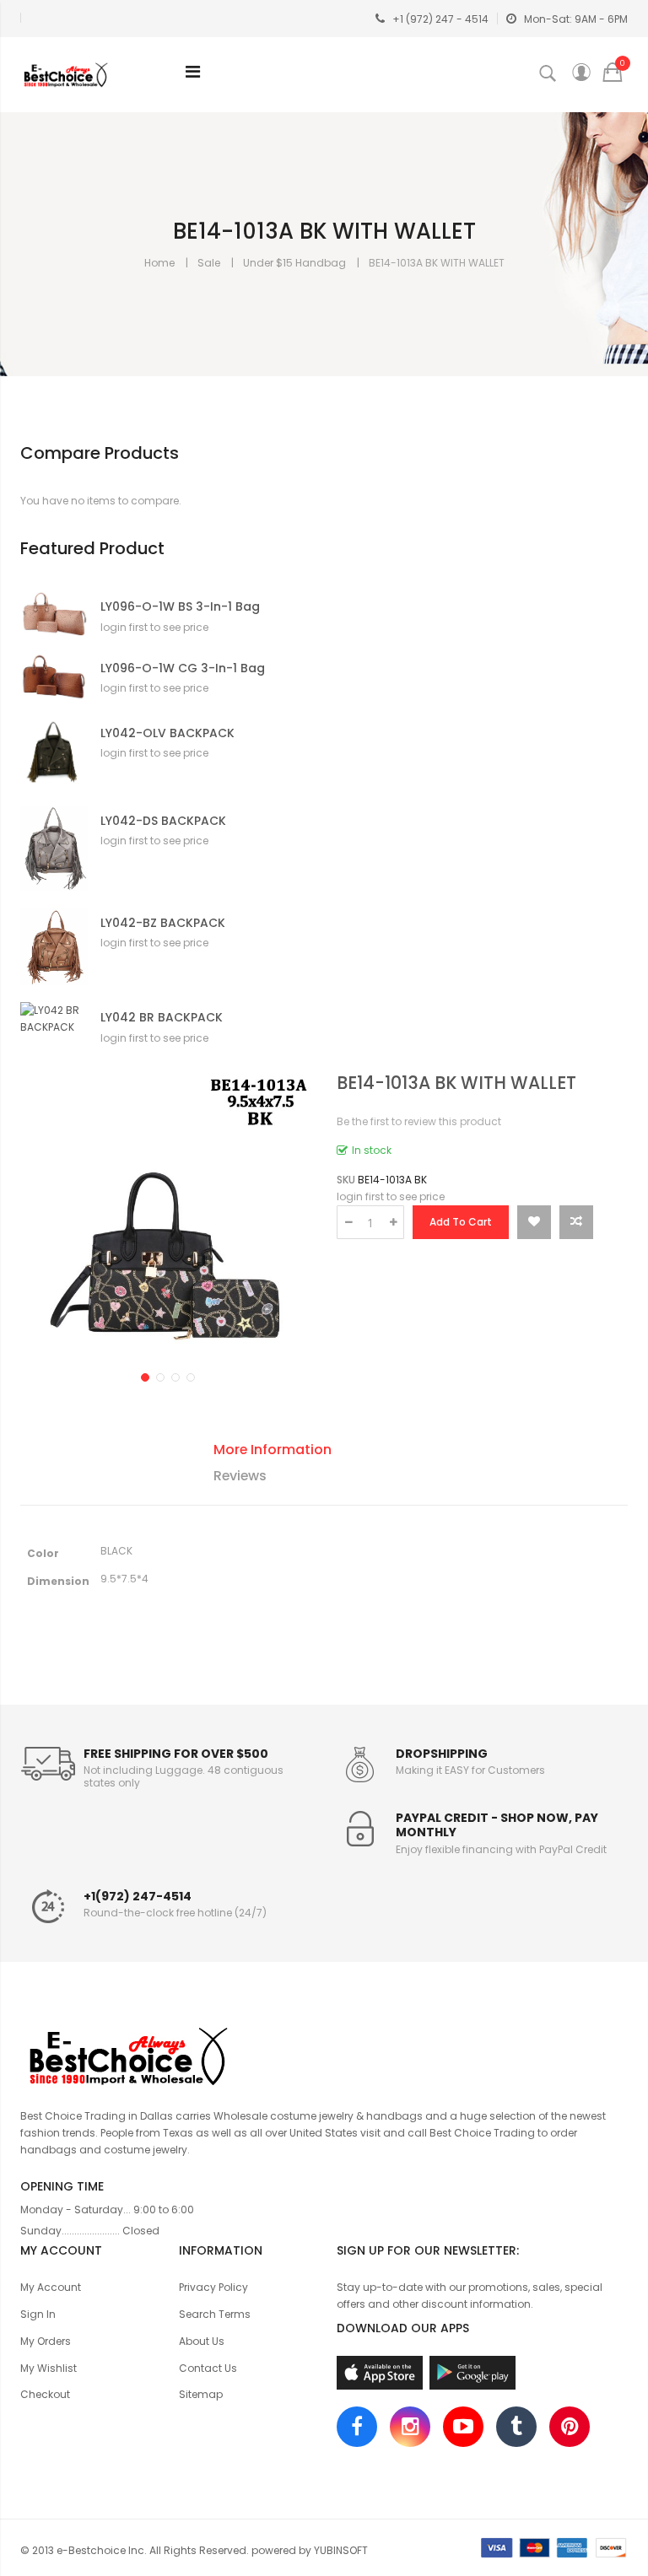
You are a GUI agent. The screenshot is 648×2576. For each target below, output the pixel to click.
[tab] (337, 1452)
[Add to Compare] (576, 1222)
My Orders (46, 2341)
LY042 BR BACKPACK (162, 1018)
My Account (51, 2287)
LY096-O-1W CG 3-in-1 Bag (183, 668)
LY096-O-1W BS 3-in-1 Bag (180, 607)
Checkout (45, 2394)
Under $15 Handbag (294, 263)
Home (159, 263)
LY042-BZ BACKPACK (163, 923)
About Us (202, 2341)
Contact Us (208, 2368)
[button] (143, 1376)
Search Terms (215, 2314)
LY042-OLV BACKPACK (167, 733)
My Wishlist (49, 2368)
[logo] (324, 2054)
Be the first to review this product (419, 1121)
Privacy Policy (213, 2287)
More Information (273, 1450)
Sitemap (201, 2394)
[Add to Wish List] (534, 1222)
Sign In (38, 2314)
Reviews (240, 1476)
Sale (209, 263)
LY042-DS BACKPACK (163, 821)
